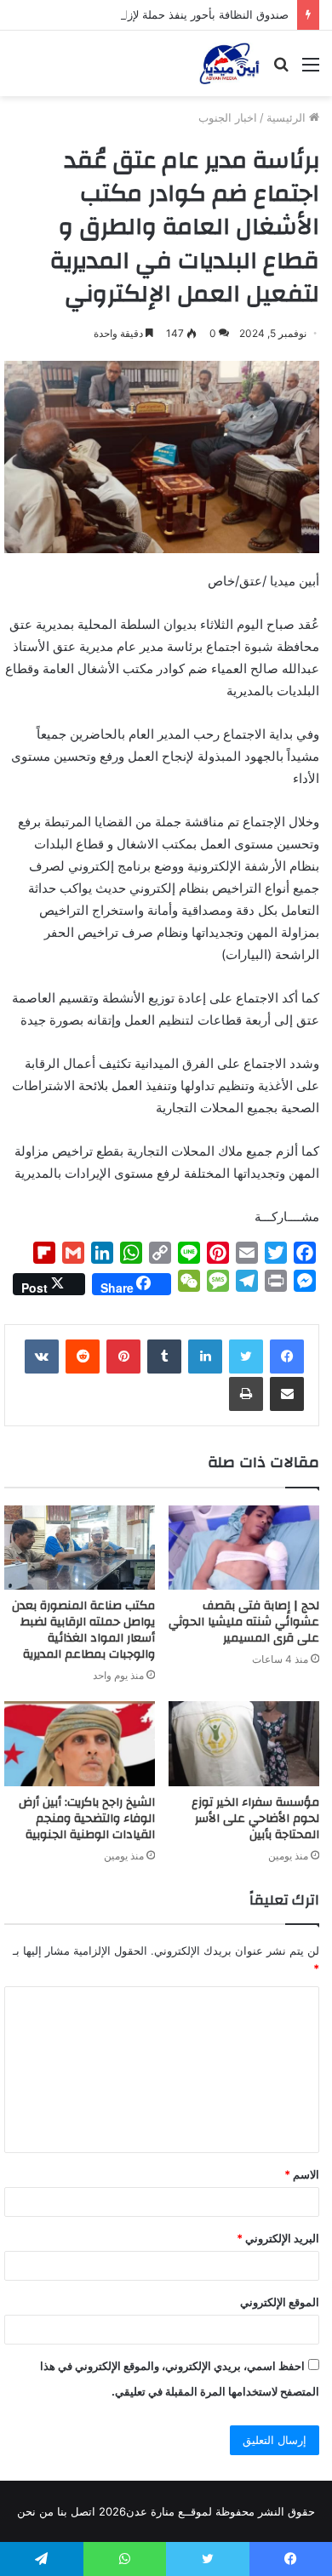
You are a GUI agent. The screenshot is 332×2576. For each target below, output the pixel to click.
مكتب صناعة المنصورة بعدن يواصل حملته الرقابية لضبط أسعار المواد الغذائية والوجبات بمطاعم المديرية (83, 1630)
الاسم (302, 2174)
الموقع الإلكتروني (280, 2302)
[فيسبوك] (287, 1357)
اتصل (83, 2511)
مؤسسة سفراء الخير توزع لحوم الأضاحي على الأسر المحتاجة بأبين (255, 1819)
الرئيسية (288, 117)
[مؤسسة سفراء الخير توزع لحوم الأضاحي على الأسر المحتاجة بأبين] (244, 1744)
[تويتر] (246, 1357)
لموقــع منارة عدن (169, 2511)
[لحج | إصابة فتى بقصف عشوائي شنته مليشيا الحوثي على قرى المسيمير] (244, 1548)
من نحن (35, 2511)
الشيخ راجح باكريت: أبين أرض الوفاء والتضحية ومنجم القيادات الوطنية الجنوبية (87, 1819)
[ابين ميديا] (229, 63)
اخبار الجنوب (228, 117)
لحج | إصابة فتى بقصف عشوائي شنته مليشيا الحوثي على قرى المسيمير (244, 1622)
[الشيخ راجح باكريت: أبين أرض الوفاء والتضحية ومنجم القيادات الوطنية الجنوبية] (80, 1744)
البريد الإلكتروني (278, 2238)
